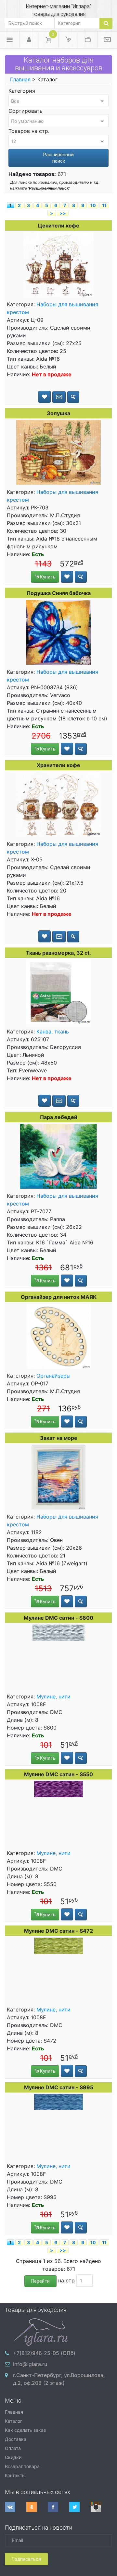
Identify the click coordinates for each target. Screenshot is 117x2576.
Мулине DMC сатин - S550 (58, 1774)
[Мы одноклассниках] (37, 2507)
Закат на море (59, 1438)
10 (93, 205)
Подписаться (26, 2559)
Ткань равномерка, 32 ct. (58, 953)
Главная (20, 79)
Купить (47, 577)
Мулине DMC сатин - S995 (59, 2087)
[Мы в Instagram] (101, 2507)
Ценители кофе (59, 226)
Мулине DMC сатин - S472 (58, 1931)
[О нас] (107, 40)
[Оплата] (88, 40)
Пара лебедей (59, 1117)
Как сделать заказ (25, 2430)
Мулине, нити (53, 1696)
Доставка (16, 2439)
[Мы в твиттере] (80, 2507)
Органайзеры (53, 1376)
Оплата (13, 2448)
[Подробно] (73, 397)
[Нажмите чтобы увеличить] (58, 265)
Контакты (15, 2475)
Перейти (40, 2281)
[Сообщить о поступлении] (59, 397)
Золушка (58, 413)
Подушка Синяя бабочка (59, 593)
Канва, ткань (53, 1032)
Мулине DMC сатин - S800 (58, 1618)
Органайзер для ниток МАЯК (59, 1297)
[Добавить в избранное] (45, 397)
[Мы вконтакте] (16, 2507)
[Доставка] (68, 40)
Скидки (13, 2457)
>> (63, 213)
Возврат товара (22, 2466)
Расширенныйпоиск (58, 158)
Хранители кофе (58, 765)
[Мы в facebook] (58, 2507)
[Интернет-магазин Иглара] (41, 2331)
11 (104, 205)
